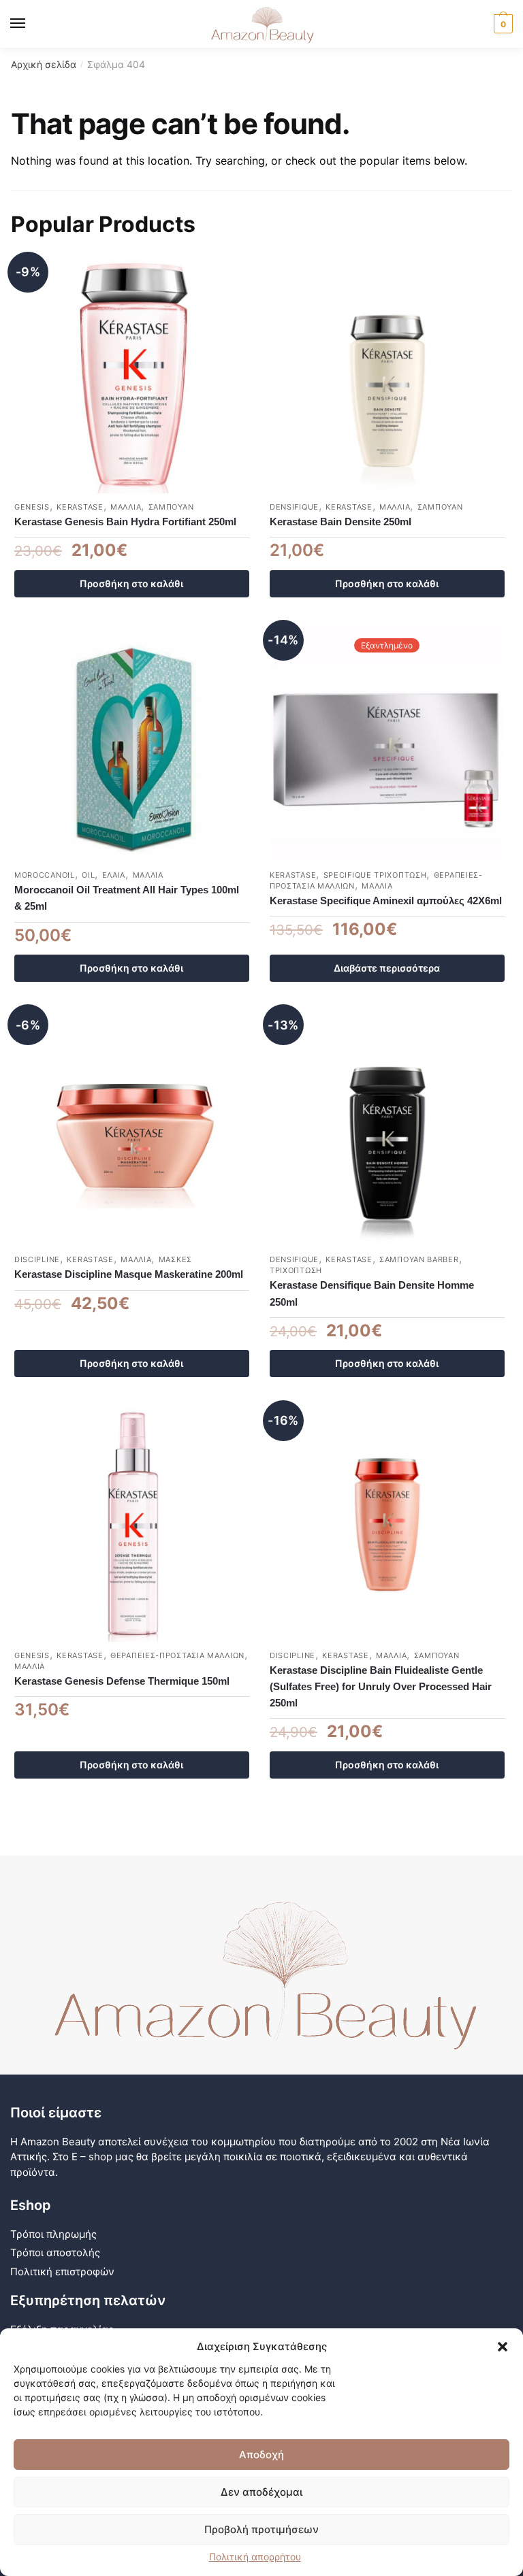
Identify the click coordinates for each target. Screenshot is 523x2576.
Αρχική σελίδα (44, 64)
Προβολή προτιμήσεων (261, 2529)
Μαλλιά (126, 507)
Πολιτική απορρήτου (255, 2557)
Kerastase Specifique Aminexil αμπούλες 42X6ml (386, 901)
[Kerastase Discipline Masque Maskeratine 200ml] (132, 1128)
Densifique (294, 507)
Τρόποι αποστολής (55, 2252)
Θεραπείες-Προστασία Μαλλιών (177, 1655)
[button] (503, 2347)
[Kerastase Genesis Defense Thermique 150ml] (132, 1524)
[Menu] (31, 24)
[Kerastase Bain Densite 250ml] (387, 376)
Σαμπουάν (171, 507)
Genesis (32, 507)
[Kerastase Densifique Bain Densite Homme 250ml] (387, 1128)
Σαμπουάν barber (419, 1259)
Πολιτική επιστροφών (62, 2272)
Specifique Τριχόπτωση (375, 875)
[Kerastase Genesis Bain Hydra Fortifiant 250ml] (132, 376)
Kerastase (80, 507)
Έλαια (114, 875)
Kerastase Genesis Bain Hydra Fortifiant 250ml (125, 522)
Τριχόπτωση (296, 1270)
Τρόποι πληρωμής (53, 2234)
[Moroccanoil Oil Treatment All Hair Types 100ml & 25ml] (132, 744)
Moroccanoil (45, 875)
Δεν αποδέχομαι (261, 2492)
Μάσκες (175, 1259)
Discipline (37, 1259)
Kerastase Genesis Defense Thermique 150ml (122, 1681)
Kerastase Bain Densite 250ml (340, 522)
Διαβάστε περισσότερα (387, 968)
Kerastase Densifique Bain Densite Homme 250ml (372, 1293)
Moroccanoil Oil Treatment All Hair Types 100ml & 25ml (127, 898)
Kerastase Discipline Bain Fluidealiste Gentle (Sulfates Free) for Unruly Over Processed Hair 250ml (381, 1687)
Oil (88, 875)
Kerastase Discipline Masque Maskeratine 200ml (129, 1274)
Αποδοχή (261, 2455)
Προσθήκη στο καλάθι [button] (131, 583)
